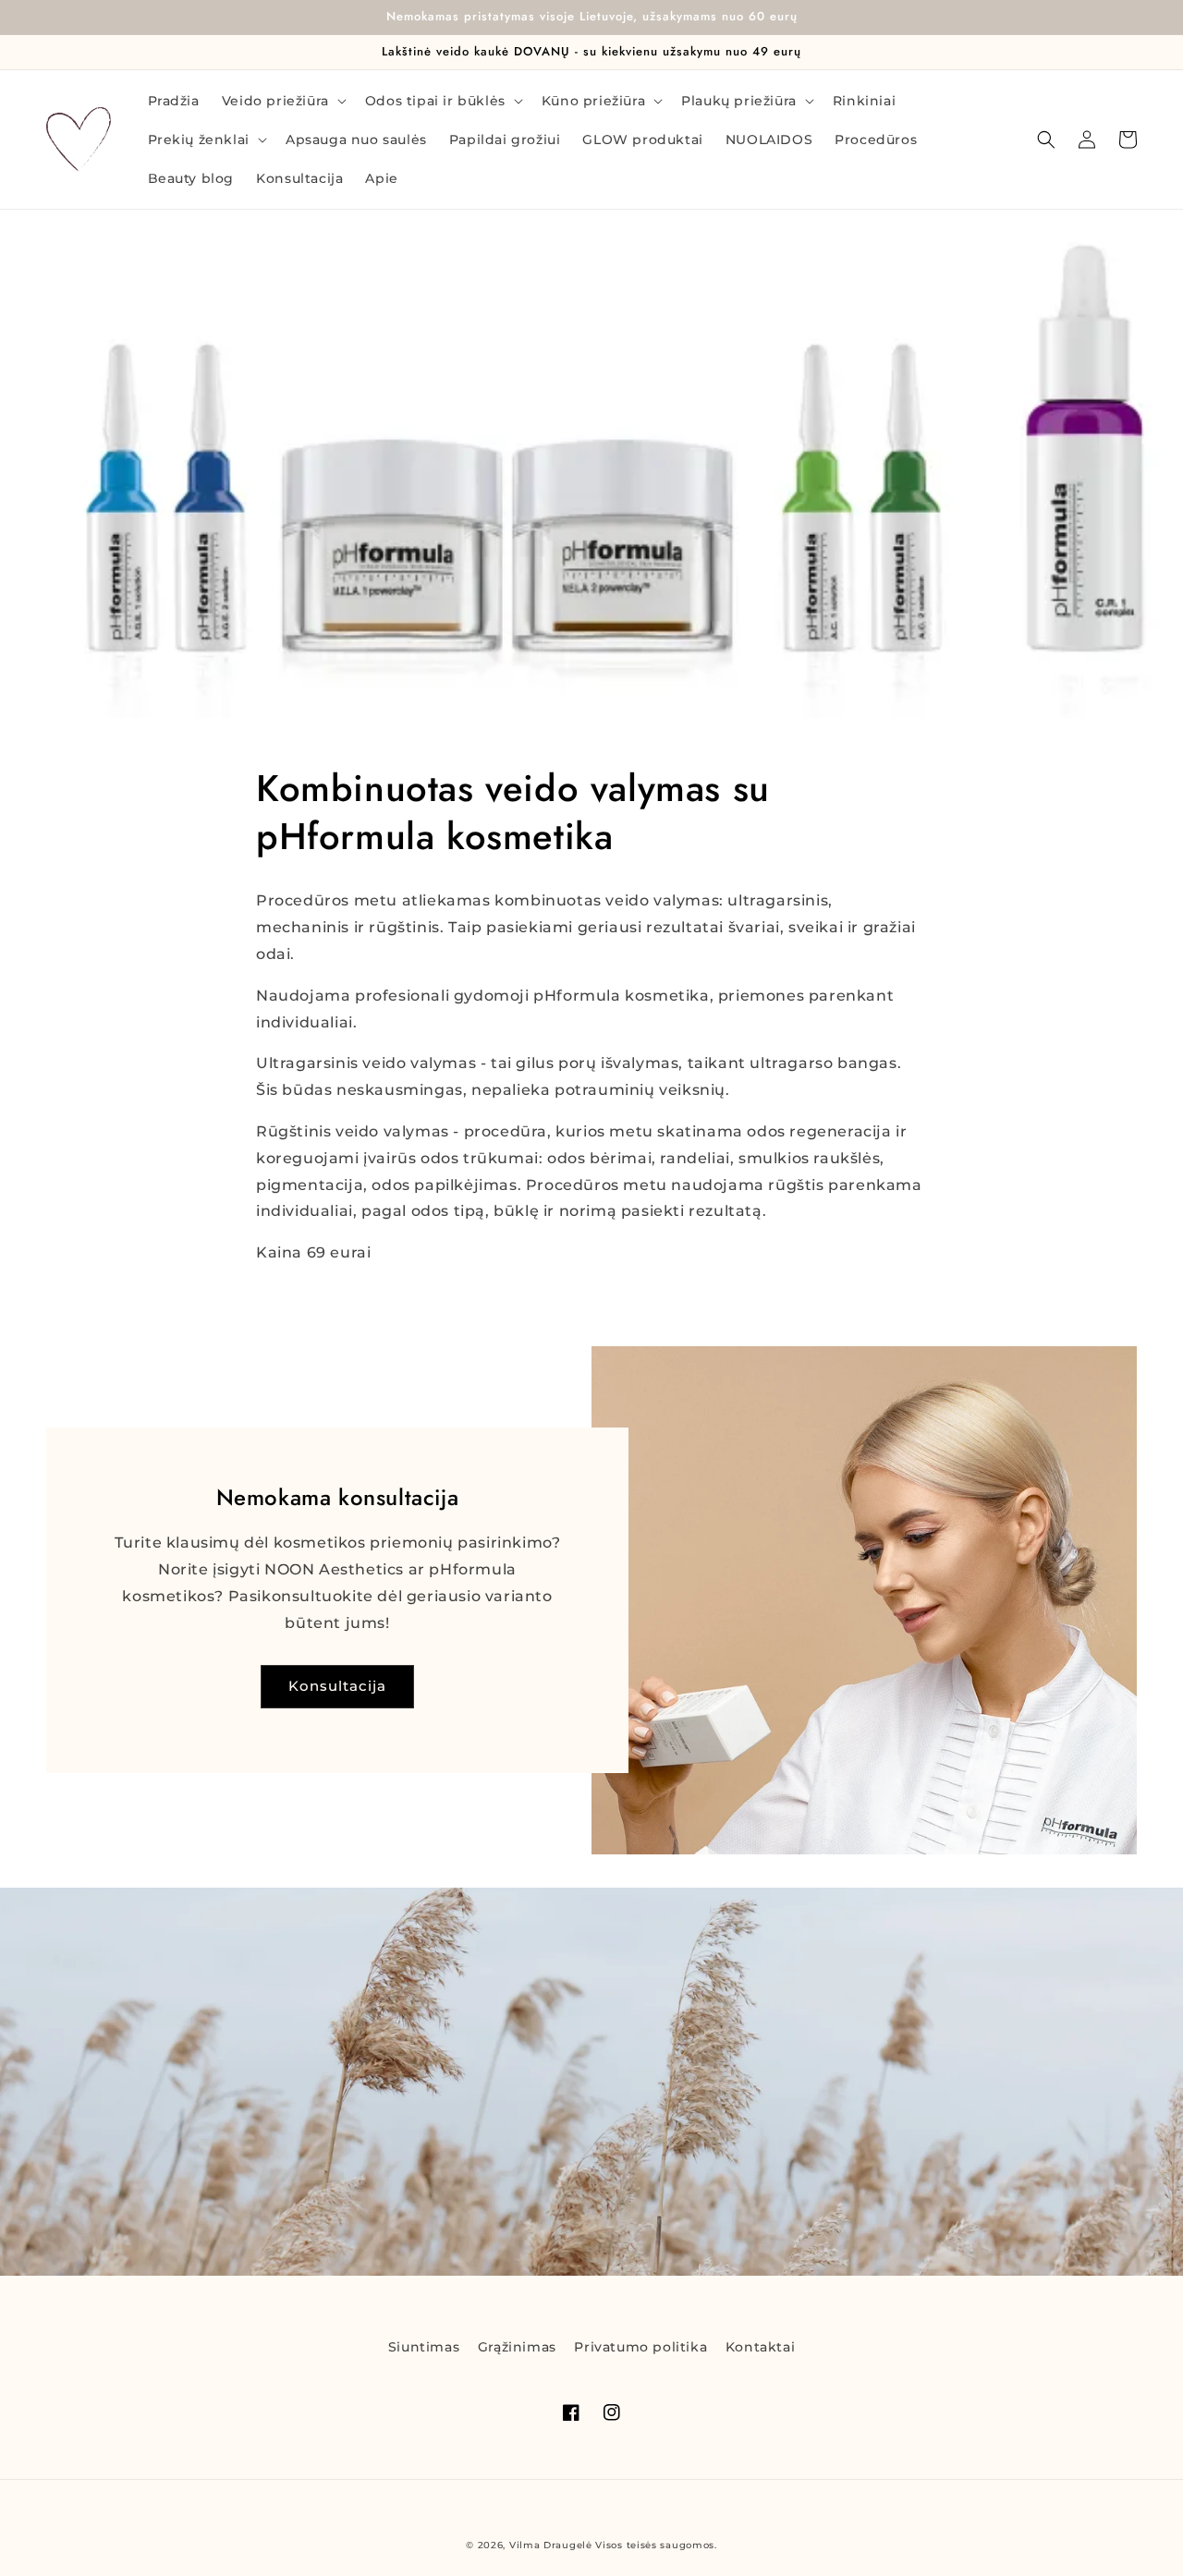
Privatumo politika (640, 2347)
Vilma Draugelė (551, 2545)
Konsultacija (337, 1686)
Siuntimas (424, 2347)
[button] (282, 101)
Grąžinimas (517, 2347)
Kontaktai (760, 2347)
